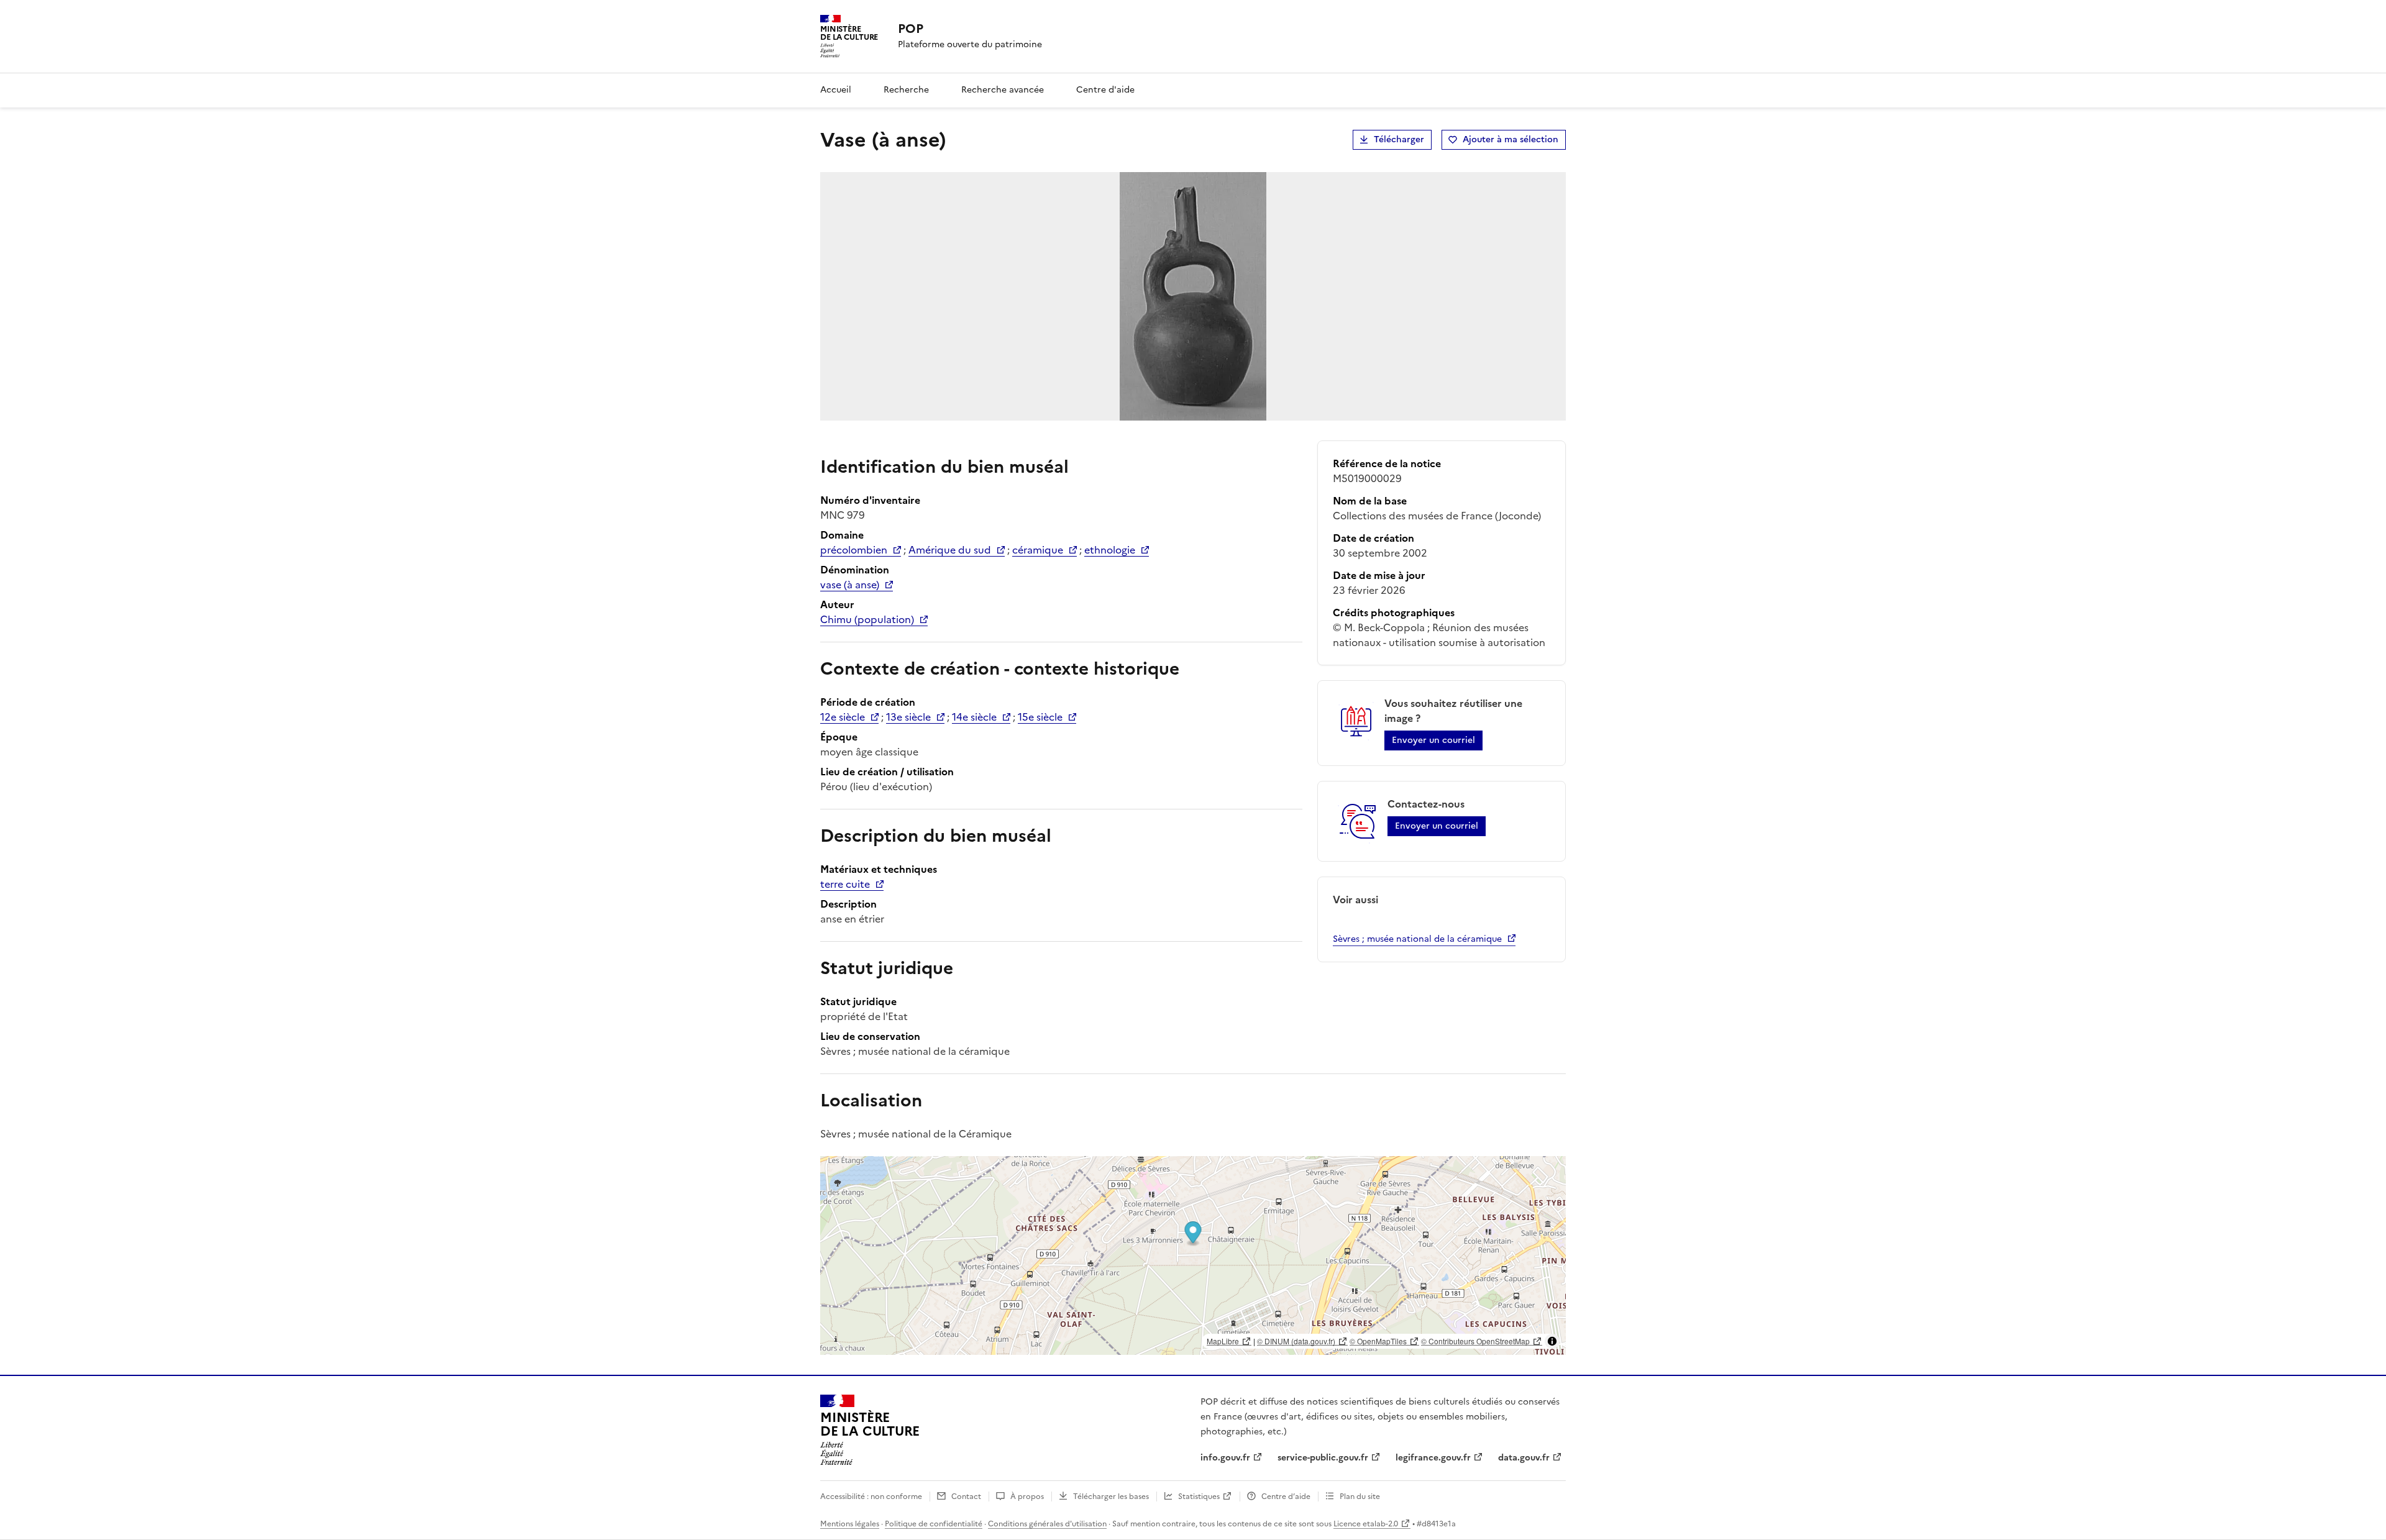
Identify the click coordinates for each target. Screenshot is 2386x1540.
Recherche (906, 90)
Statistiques (1199, 1497)
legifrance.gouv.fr (1433, 1458)
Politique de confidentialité (934, 1524)
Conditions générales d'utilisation (1047, 1524)
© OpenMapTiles (1378, 1341)
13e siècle (908, 717)
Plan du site (1360, 1497)
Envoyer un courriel (1433, 740)
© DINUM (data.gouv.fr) (1296, 1341)
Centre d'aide (1105, 90)
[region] (1193, 1255)
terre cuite (845, 884)
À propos (1027, 1497)
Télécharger (1399, 139)
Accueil (836, 90)
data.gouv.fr (1524, 1458)
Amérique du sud (950, 550)
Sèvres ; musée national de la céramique (1417, 939)
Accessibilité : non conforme (871, 1497)
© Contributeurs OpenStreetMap (1475, 1341)
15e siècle (1040, 717)
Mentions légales (850, 1524)
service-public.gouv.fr (1323, 1458)
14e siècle (974, 717)
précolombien (854, 550)
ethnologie (1110, 550)
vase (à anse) (850, 585)
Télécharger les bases (1111, 1497)
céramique (1038, 550)
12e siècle (843, 717)
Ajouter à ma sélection (1511, 139)
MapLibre (1223, 1341)
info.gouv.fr (1225, 1458)
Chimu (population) (867, 619)
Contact (966, 1497)
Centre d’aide (1286, 1497)
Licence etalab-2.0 (1366, 1524)
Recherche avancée (1003, 90)
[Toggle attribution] (1552, 1341)
